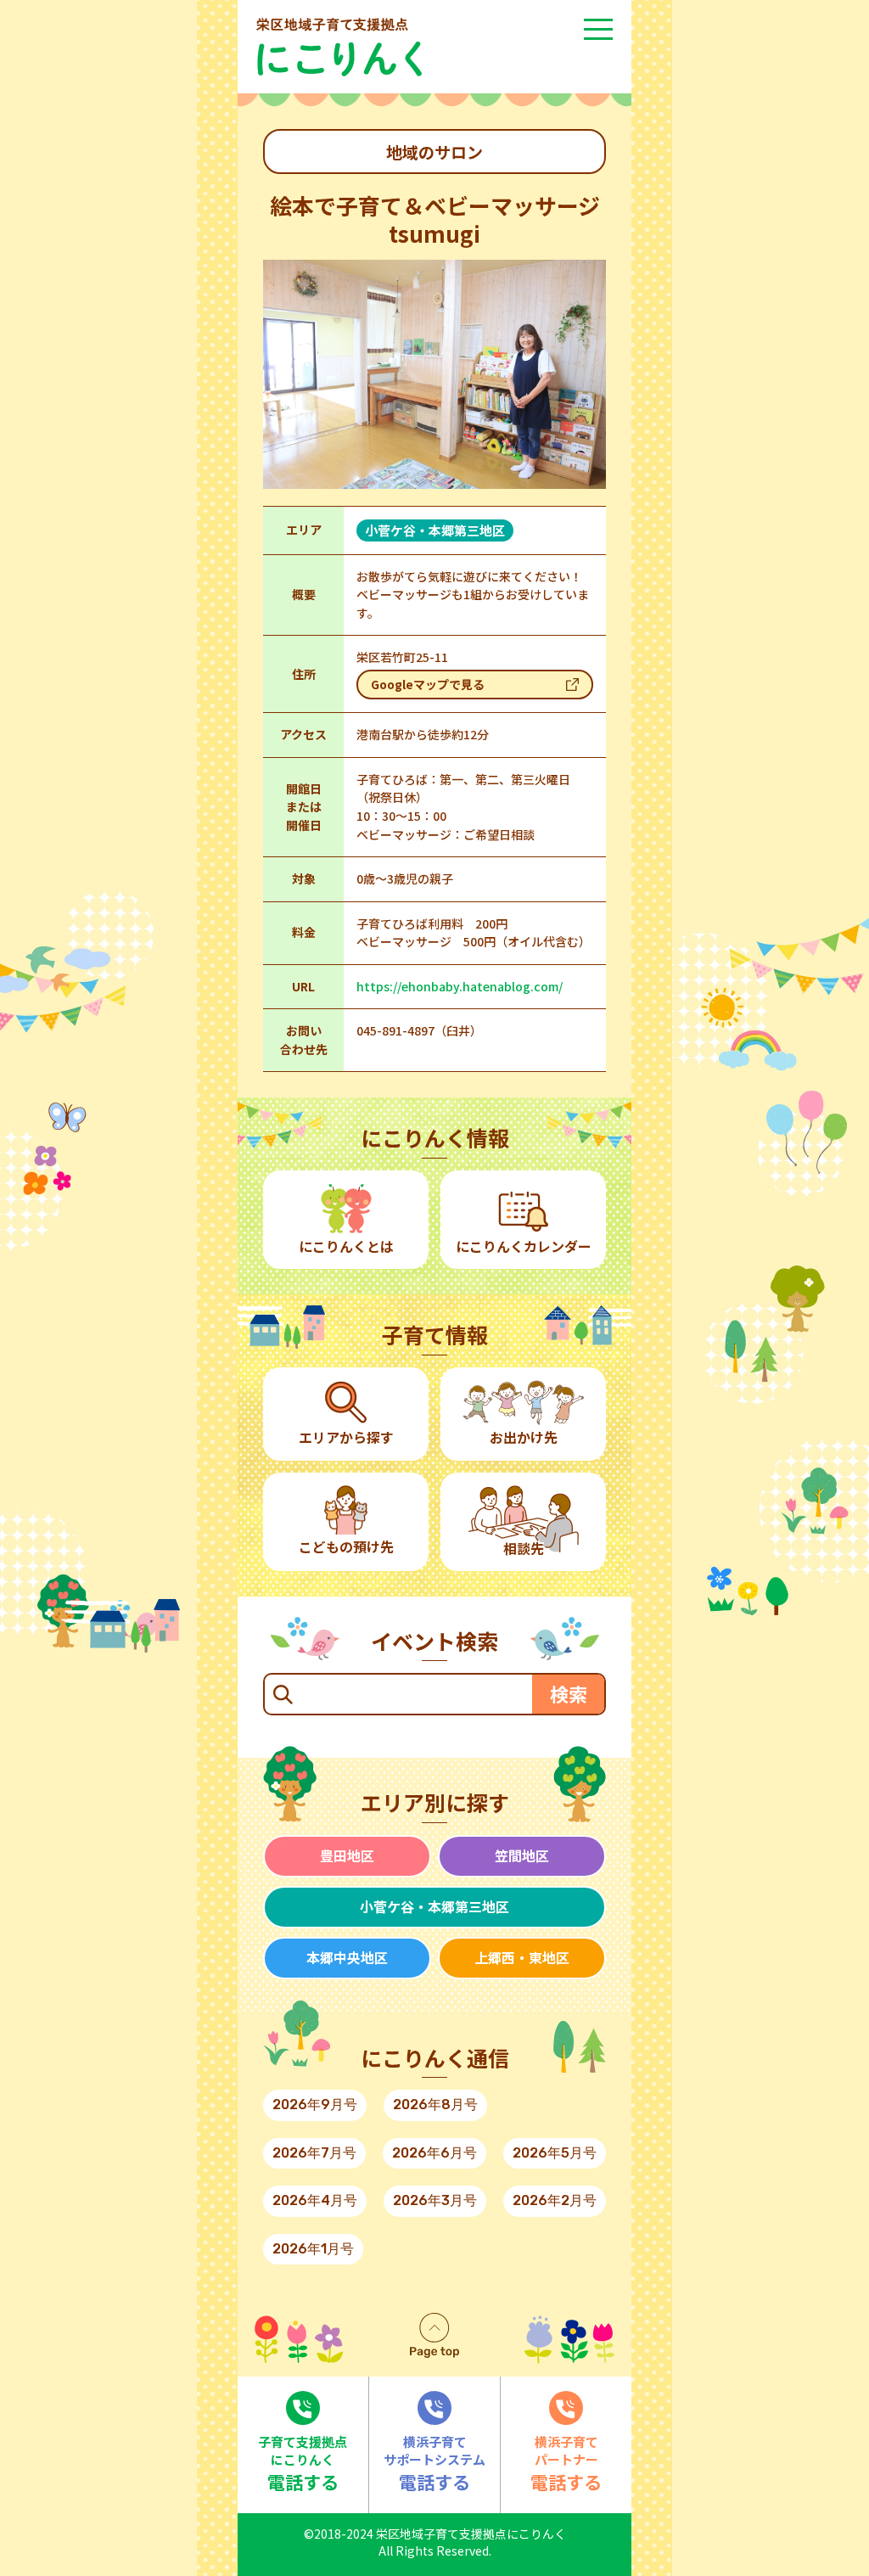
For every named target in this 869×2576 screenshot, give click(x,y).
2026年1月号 (313, 2249)
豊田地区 (347, 1855)
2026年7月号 (314, 2153)
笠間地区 (522, 1855)
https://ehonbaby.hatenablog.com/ (460, 986)
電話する (303, 2463)
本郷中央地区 (347, 1957)
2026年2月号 (555, 2200)
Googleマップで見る (428, 684)
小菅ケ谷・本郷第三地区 (434, 1906)
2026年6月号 (434, 2153)
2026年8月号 (435, 2105)
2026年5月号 (555, 2153)
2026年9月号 (315, 2105)
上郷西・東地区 (522, 1957)
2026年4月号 (315, 2200)
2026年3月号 (435, 2200)
